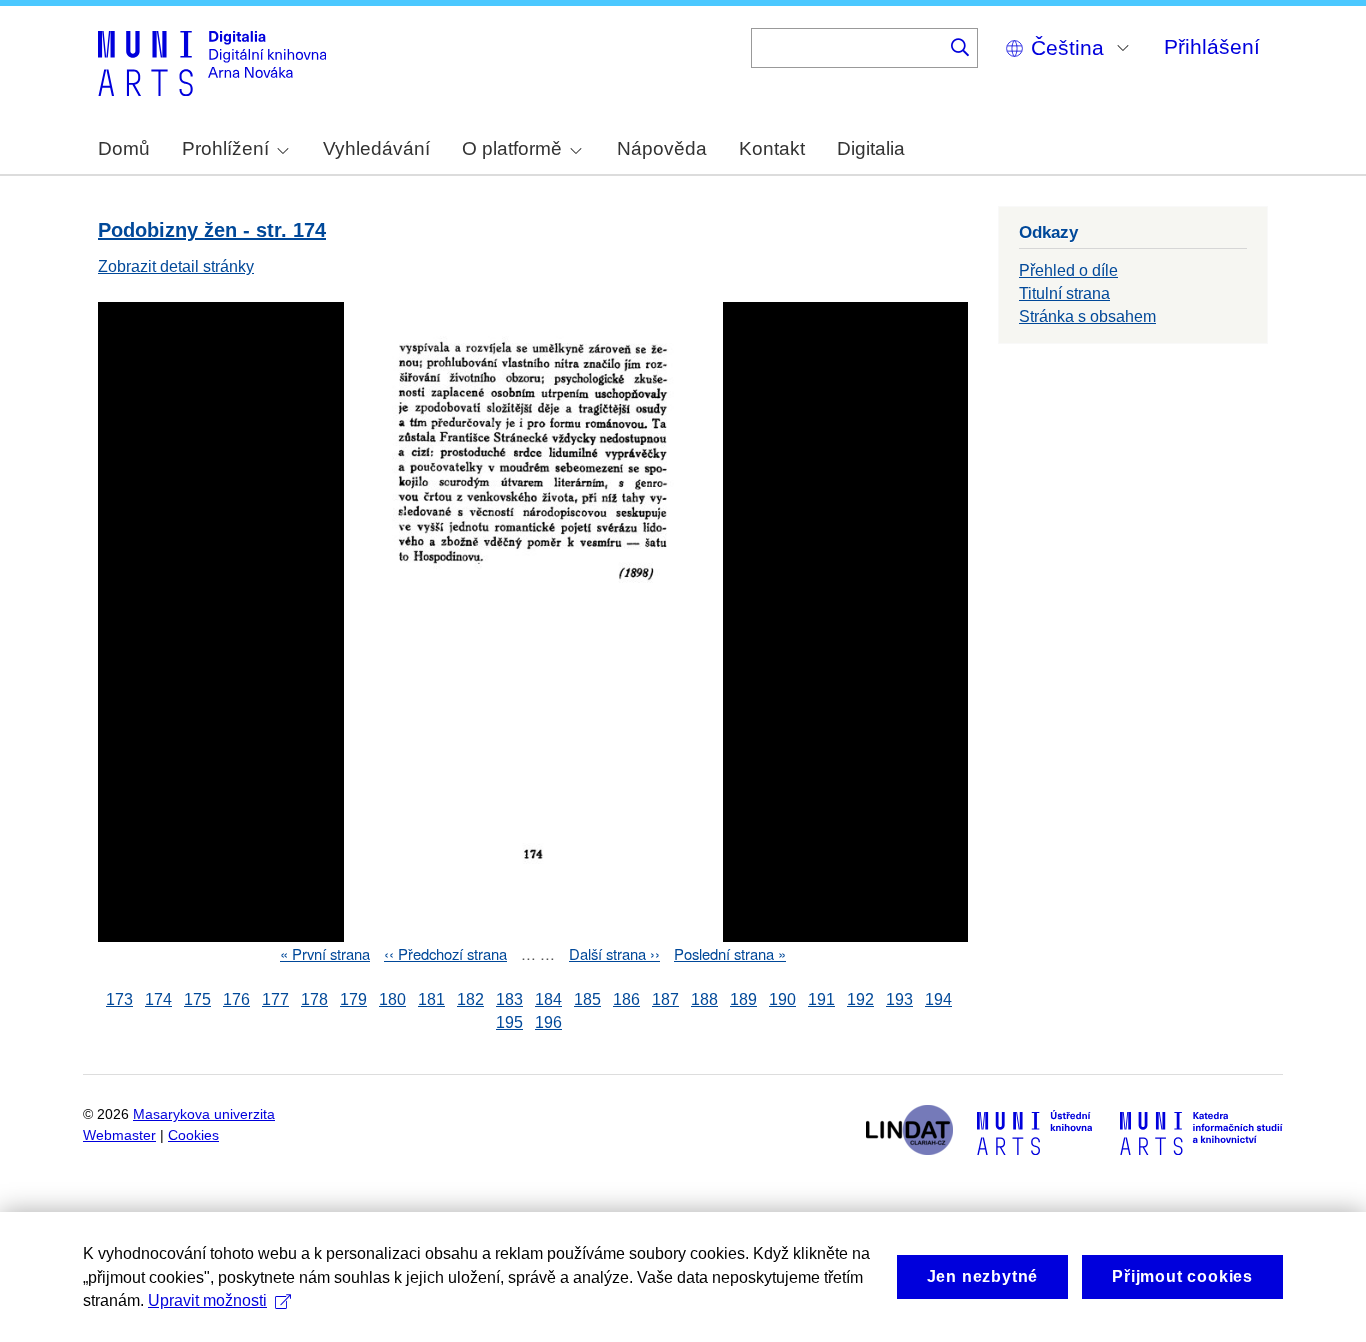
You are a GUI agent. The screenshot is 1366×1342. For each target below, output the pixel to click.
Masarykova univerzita (204, 1114)
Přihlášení (1212, 46)
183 (509, 999)
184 (548, 999)
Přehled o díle (1068, 270)
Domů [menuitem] (124, 148)
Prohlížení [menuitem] (225, 148)
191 (821, 999)
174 (158, 999)
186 (626, 999)
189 (743, 999)
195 (509, 1022)
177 (275, 999)
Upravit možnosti (207, 1300)
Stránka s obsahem (1087, 316)
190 (782, 999)
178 (314, 999)
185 (587, 999)
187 (665, 999)
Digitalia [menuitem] (871, 148)
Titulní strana (1064, 293)
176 (236, 999)
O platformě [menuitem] (512, 148)
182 (470, 999)
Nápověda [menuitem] (662, 148)
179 (353, 999)
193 (899, 999)
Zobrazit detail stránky (176, 266)
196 (548, 1022)
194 (938, 999)
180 (392, 999)
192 (860, 999)
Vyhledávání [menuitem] (376, 148)
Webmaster (119, 1135)
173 (119, 999)
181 (431, 999)
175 (197, 999)
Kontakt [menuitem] (772, 148)
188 (704, 999)
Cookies (193, 1135)
